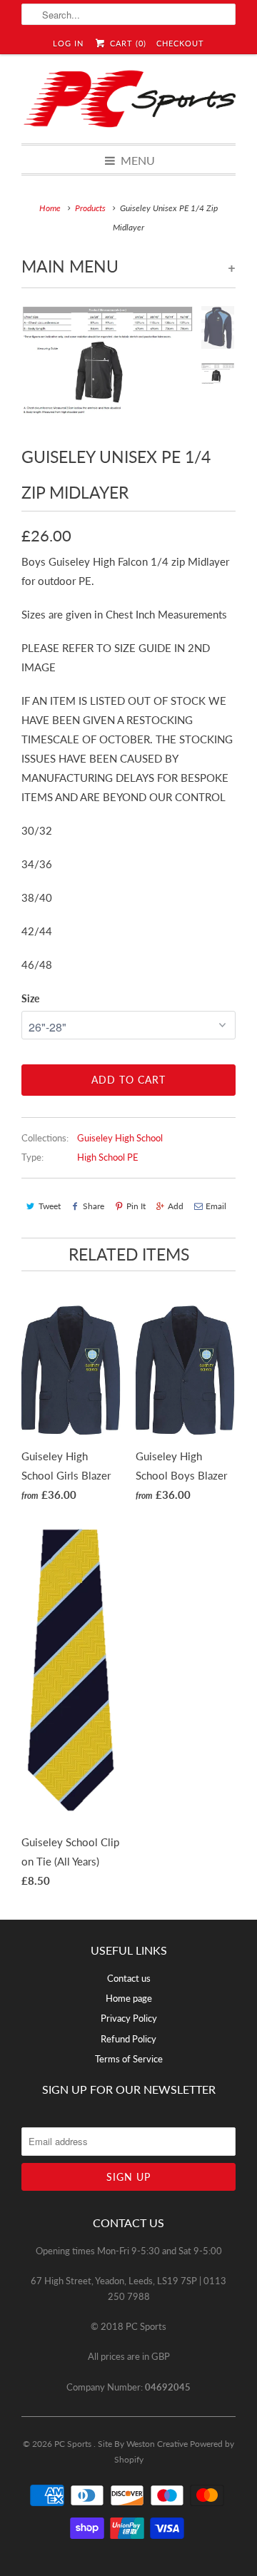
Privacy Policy (129, 2018)
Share (94, 1206)
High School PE (108, 1157)
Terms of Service (129, 2059)
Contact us (129, 1978)
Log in (68, 43)
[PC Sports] (128, 99)
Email (216, 1206)
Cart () (126, 43)
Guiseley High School (120, 1138)
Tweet (50, 1206)
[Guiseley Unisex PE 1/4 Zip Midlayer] (107, 362)
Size (30, 998)
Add (176, 1206)
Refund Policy (128, 2039)
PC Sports (74, 2444)
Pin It (136, 1206)
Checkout (180, 43)
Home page (129, 1998)
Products (90, 208)
